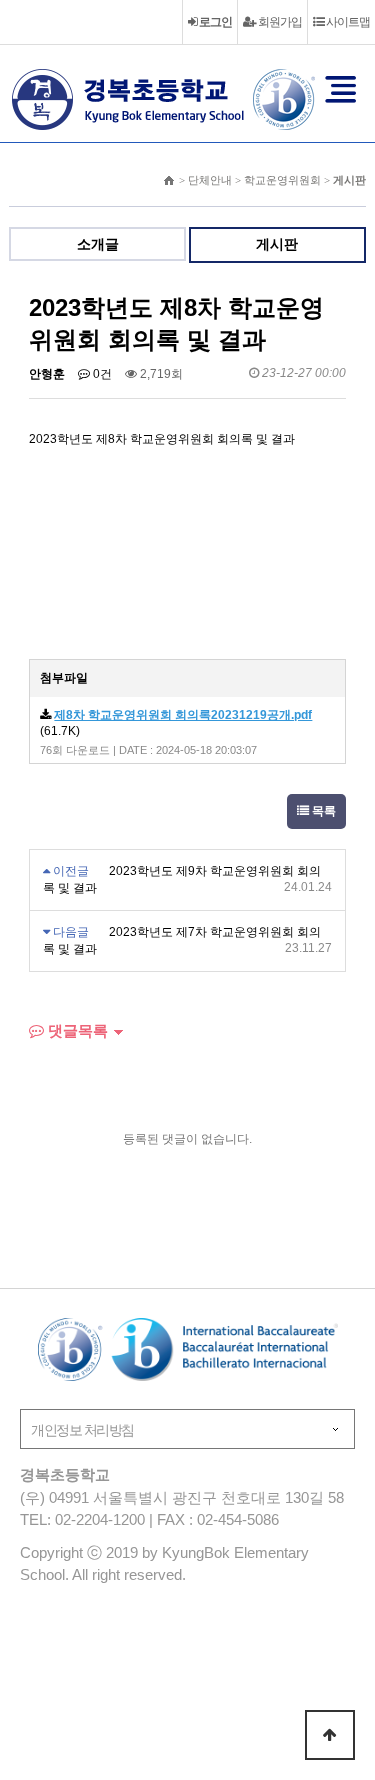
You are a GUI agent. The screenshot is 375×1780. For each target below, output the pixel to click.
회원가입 (279, 22)
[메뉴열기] (341, 89)
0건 (101, 374)
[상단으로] (330, 1735)
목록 (322, 811)
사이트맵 (347, 22)
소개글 (98, 244)
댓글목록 (76, 1030)
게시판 (277, 244)
